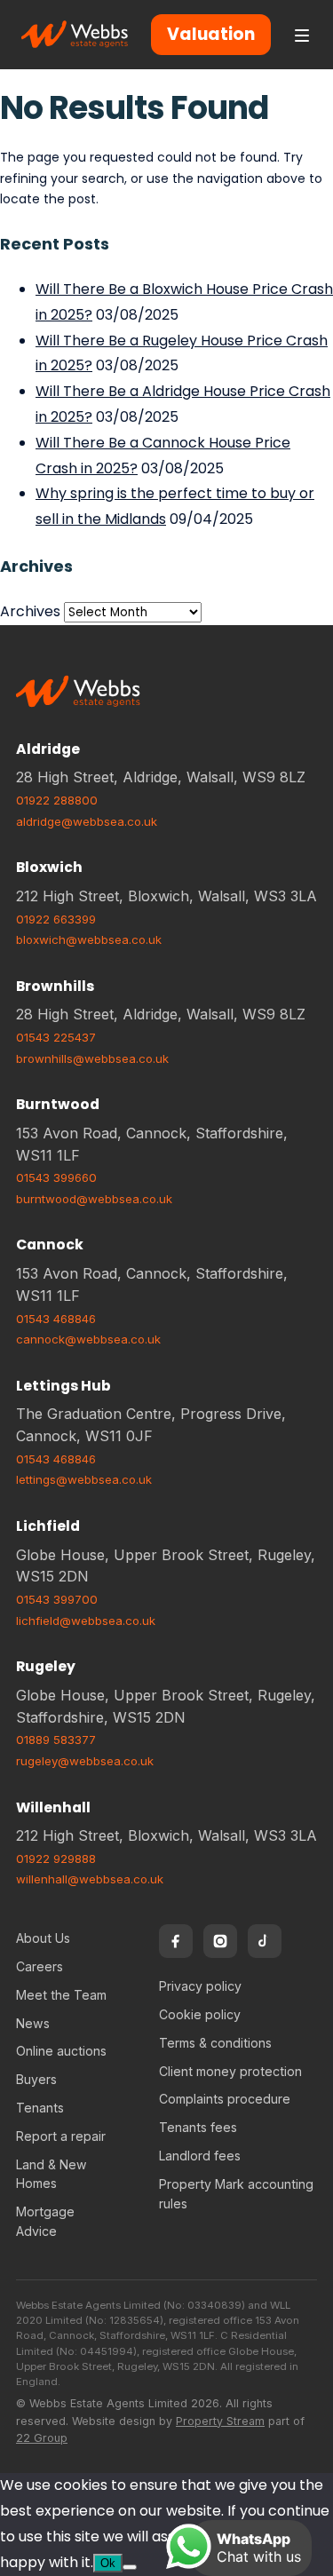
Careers (40, 1966)
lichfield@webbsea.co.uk (86, 1621)
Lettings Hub (63, 1386)
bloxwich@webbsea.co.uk (89, 939)
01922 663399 (56, 919)
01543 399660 (56, 1177)
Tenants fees (198, 2127)
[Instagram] (220, 1941)
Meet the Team (61, 1995)
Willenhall (53, 1807)
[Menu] (302, 35)
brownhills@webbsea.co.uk (92, 1058)
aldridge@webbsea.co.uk (87, 821)
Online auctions (61, 2051)
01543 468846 (56, 1319)
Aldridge (48, 749)
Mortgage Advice (45, 2221)
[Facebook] (176, 1941)
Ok (108, 2563)
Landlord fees (200, 2156)
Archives (30, 611)
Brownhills (55, 986)
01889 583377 (56, 1740)
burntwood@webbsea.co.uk (94, 1199)
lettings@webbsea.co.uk (84, 1479)
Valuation (211, 34)
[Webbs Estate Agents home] (75, 35)
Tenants (40, 2108)
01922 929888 (56, 1859)
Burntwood (58, 1104)
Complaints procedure (225, 2099)
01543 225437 (56, 1037)
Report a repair (61, 2136)
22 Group (42, 2438)
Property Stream (220, 2421)
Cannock (50, 1244)
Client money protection (230, 2071)
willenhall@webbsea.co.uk (90, 1879)
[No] (130, 2567)
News (33, 2023)
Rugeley (46, 1666)
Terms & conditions (215, 2043)
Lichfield (48, 1526)
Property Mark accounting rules (236, 2194)
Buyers (36, 2079)
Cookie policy (200, 2014)
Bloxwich (49, 867)
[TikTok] (265, 1941)
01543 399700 (57, 1599)
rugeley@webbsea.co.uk (85, 1761)
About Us (43, 1938)
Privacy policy (200, 1986)
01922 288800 (57, 800)
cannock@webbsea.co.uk (88, 1339)
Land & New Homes (52, 2174)
